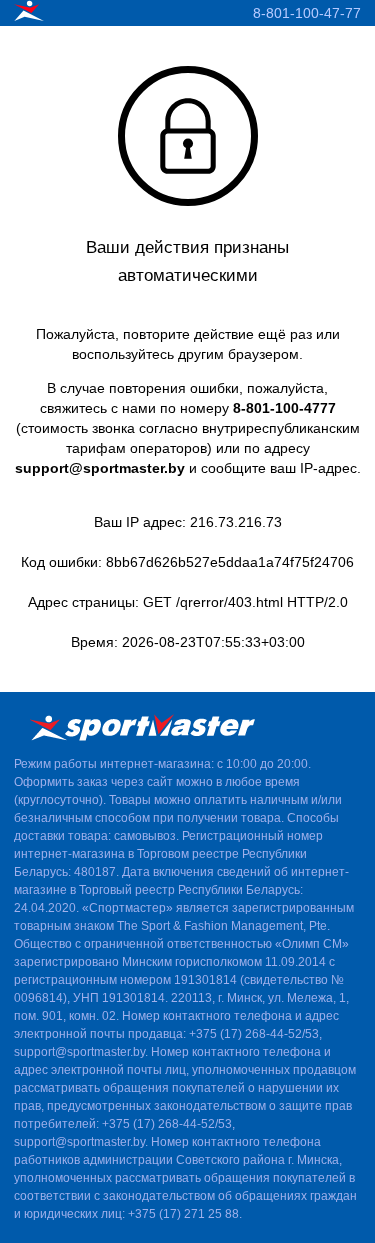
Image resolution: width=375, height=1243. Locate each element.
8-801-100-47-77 (307, 13)
